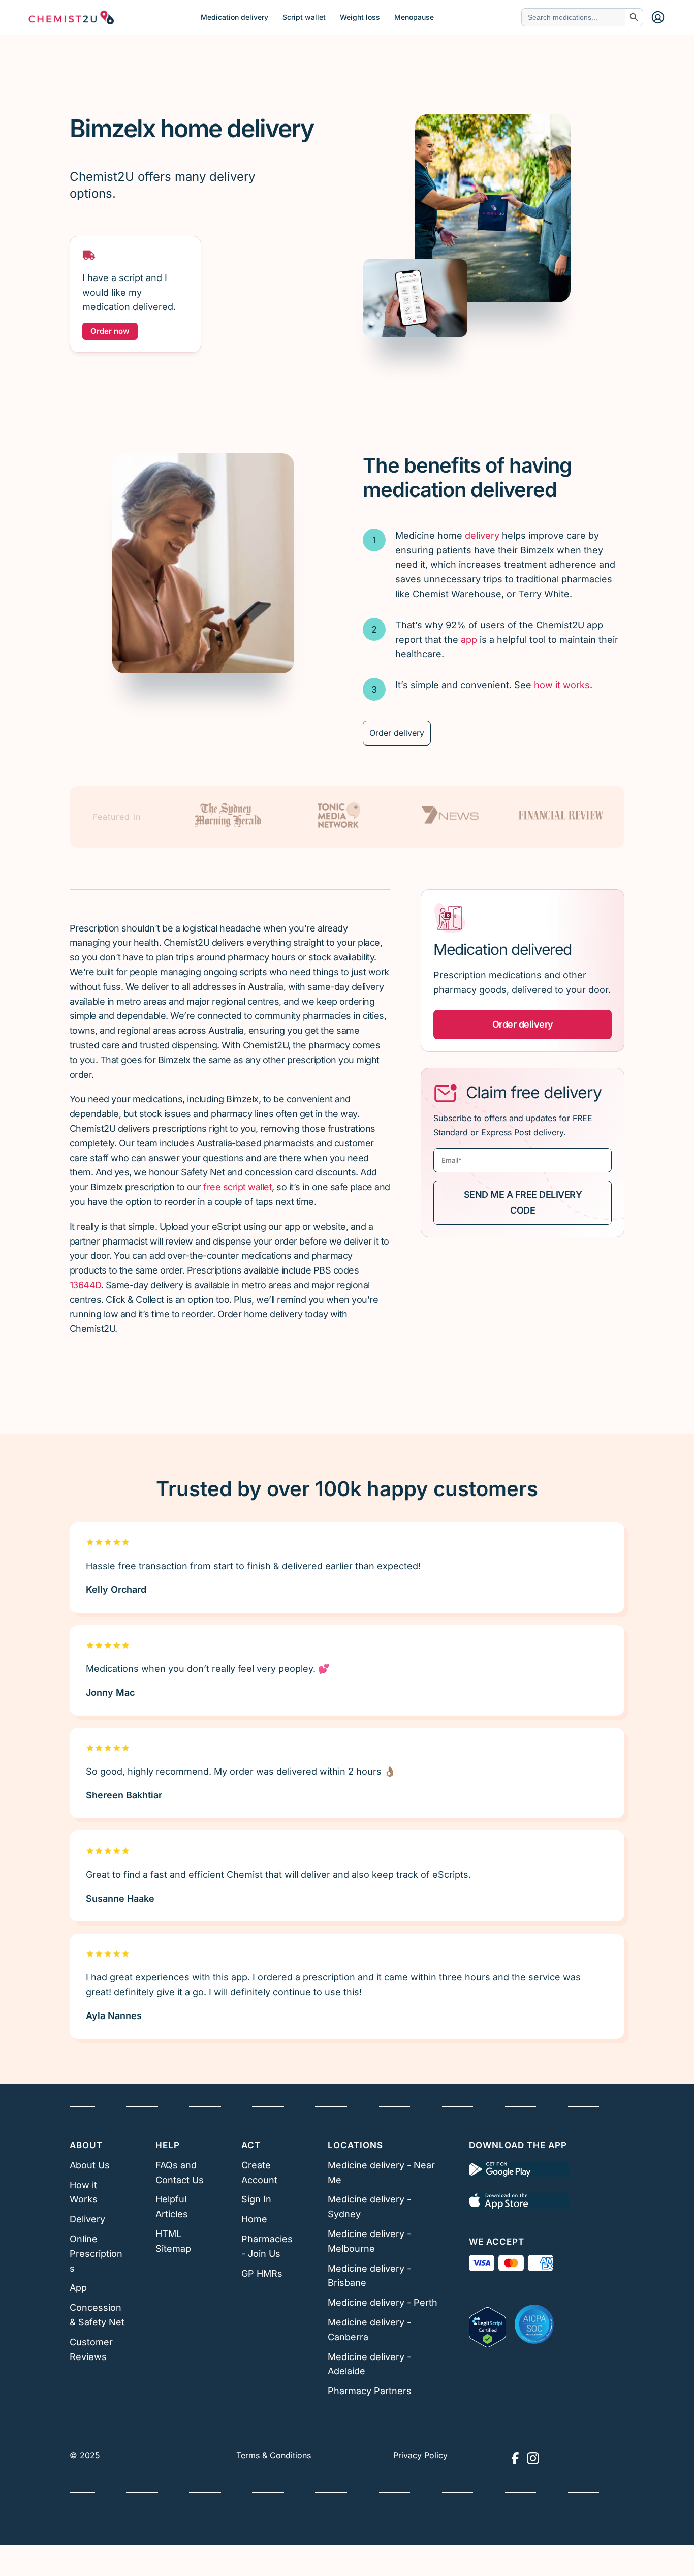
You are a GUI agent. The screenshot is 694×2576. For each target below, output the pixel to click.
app (469, 640)
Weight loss (360, 17)
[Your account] (658, 17)
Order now (110, 331)
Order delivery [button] (523, 1024)
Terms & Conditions (274, 2455)
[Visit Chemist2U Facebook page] (515, 2458)
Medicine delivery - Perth (383, 2302)
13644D (85, 1285)
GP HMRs (262, 2273)
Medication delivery (234, 17)
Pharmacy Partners (370, 2391)
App (78, 2288)
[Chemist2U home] (71, 17)
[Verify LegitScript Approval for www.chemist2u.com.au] (487, 2324)
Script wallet (304, 17)
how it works (562, 685)
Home (254, 2219)
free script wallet (238, 1187)
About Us (90, 2165)
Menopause (414, 17)
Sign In (256, 2199)
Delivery (87, 2219)
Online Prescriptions (96, 2254)
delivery (482, 535)
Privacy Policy (420, 2455)
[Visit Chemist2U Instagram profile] (533, 2458)
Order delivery (397, 733)
